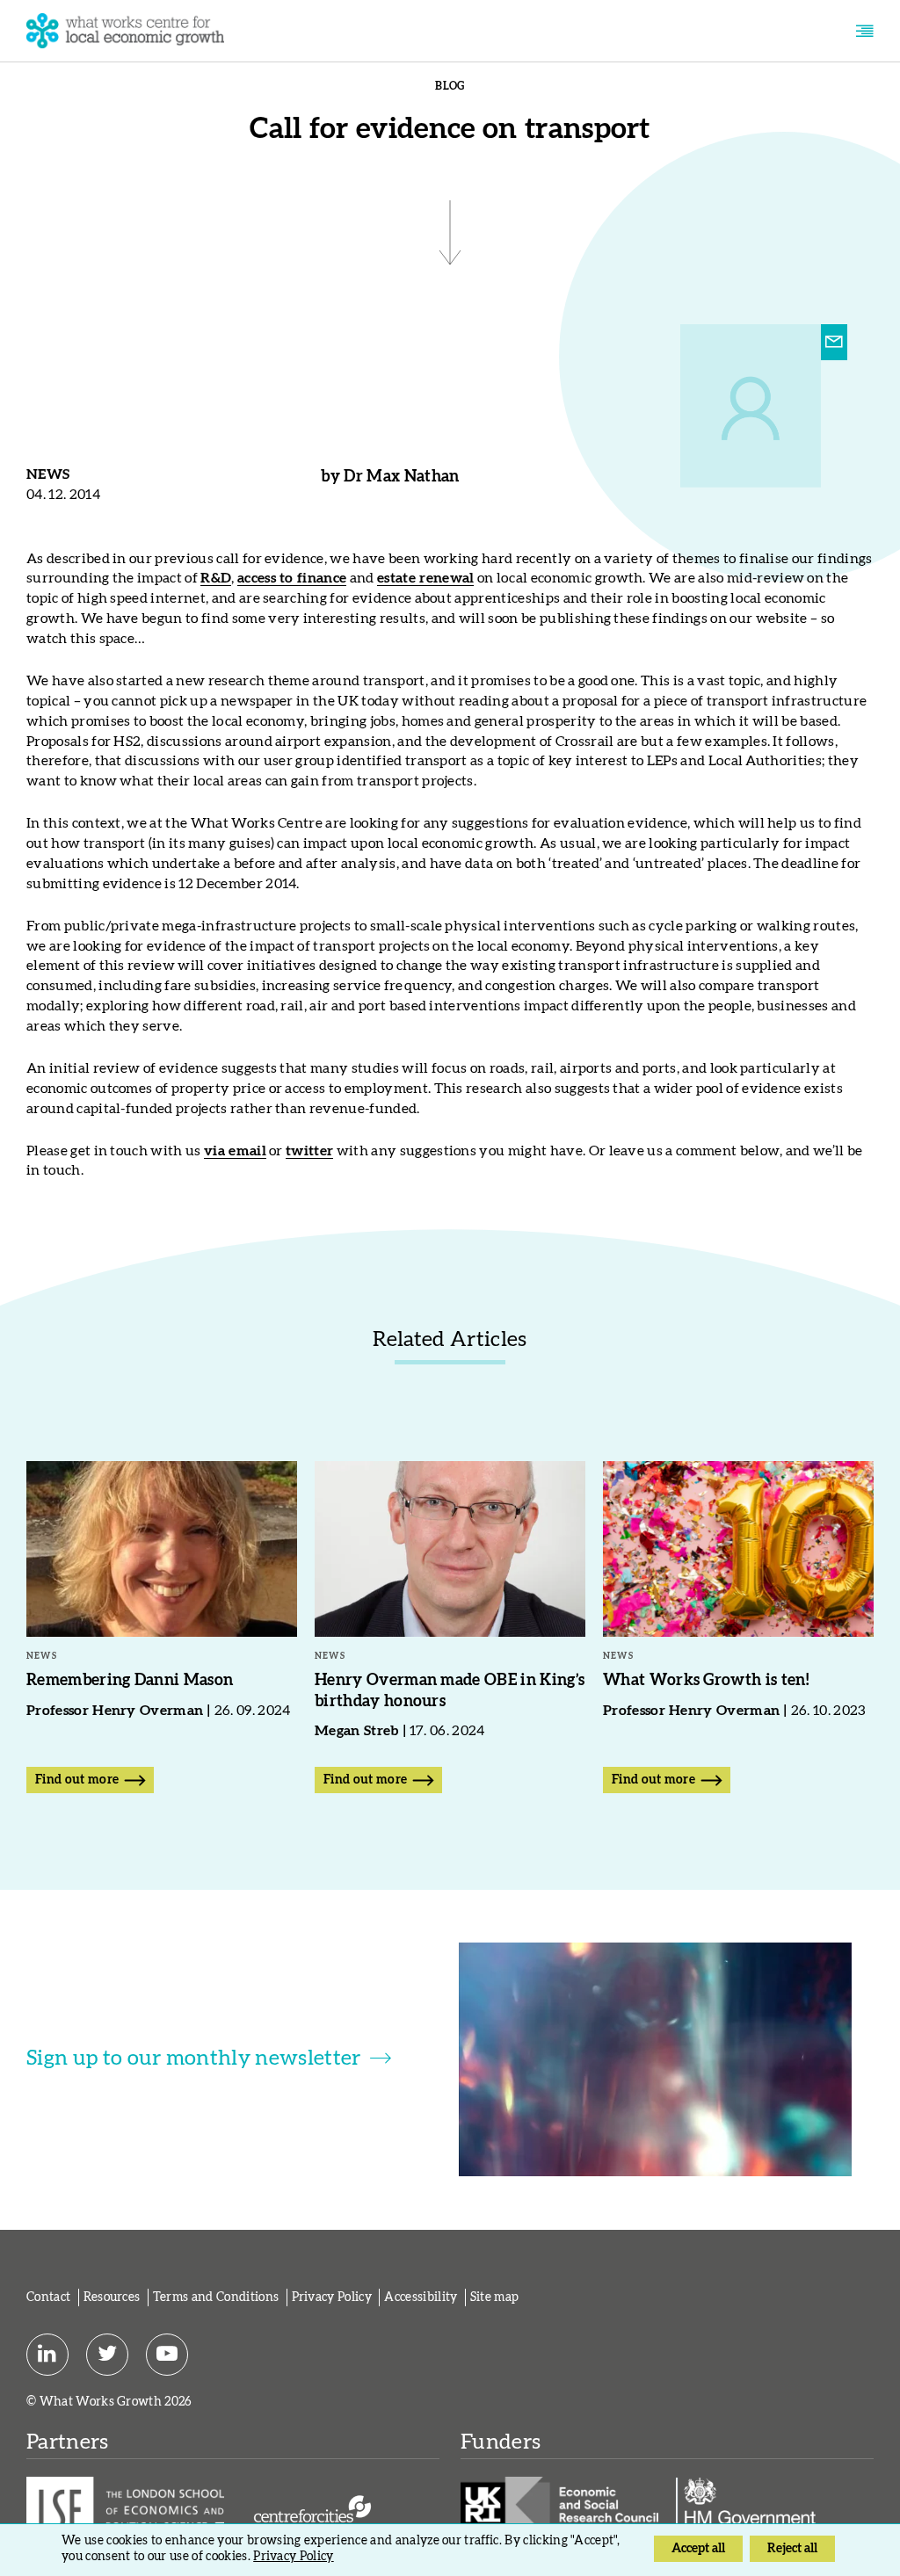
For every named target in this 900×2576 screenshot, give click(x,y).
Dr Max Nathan (401, 477)
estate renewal (425, 578)
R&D (216, 578)
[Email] (834, 343)
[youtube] (167, 2354)
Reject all (792, 2549)
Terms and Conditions (216, 2297)
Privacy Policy (332, 2297)
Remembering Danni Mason (130, 1681)
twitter (309, 1151)
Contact (48, 2297)
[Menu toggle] (864, 31)
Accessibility (421, 2297)
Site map (495, 2297)
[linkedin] (47, 2354)
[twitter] (107, 2354)
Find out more (77, 1780)
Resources (112, 2297)
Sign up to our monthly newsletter (194, 2059)
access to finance (292, 578)
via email (235, 1151)
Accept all (698, 2549)
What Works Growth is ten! (706, 1681)
